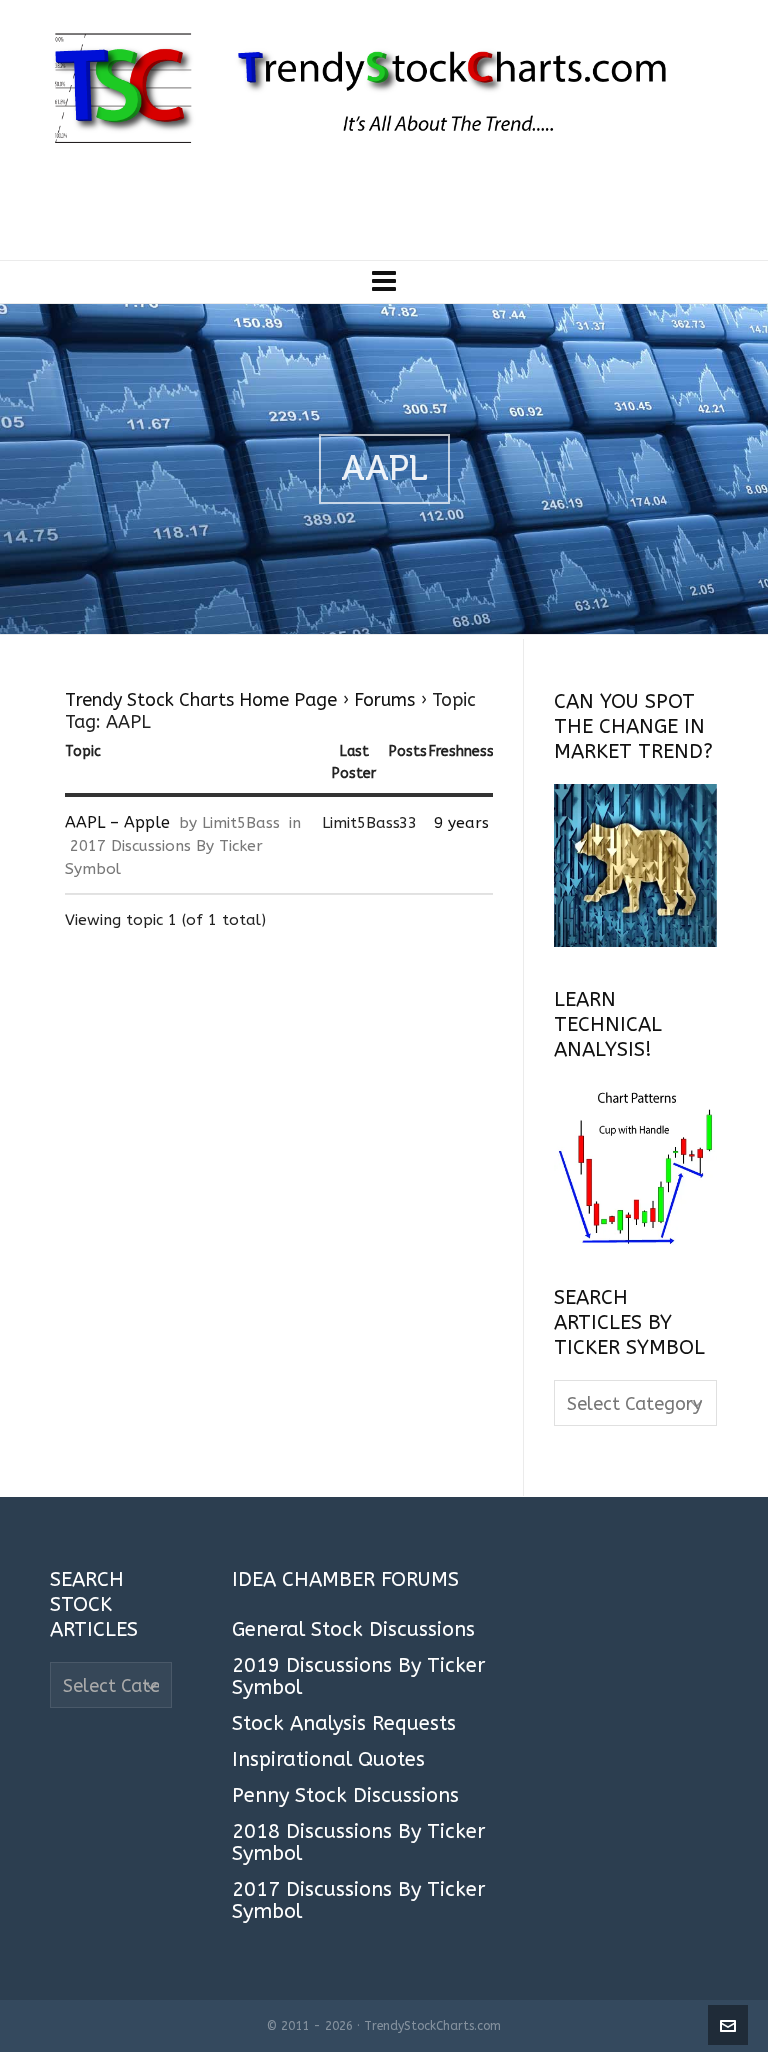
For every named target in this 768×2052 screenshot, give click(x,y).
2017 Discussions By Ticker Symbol (358, 1901)
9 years (461, 823)
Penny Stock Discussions (345, 1796)
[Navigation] (384, 282)
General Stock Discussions (353, 1630)
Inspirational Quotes (328, 1760)
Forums (384, 700)
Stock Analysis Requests (344, 1724)
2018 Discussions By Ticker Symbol (358, 1843)
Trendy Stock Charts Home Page (201, 700)
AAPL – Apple (117, 822)
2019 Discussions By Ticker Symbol (358, 1677)
